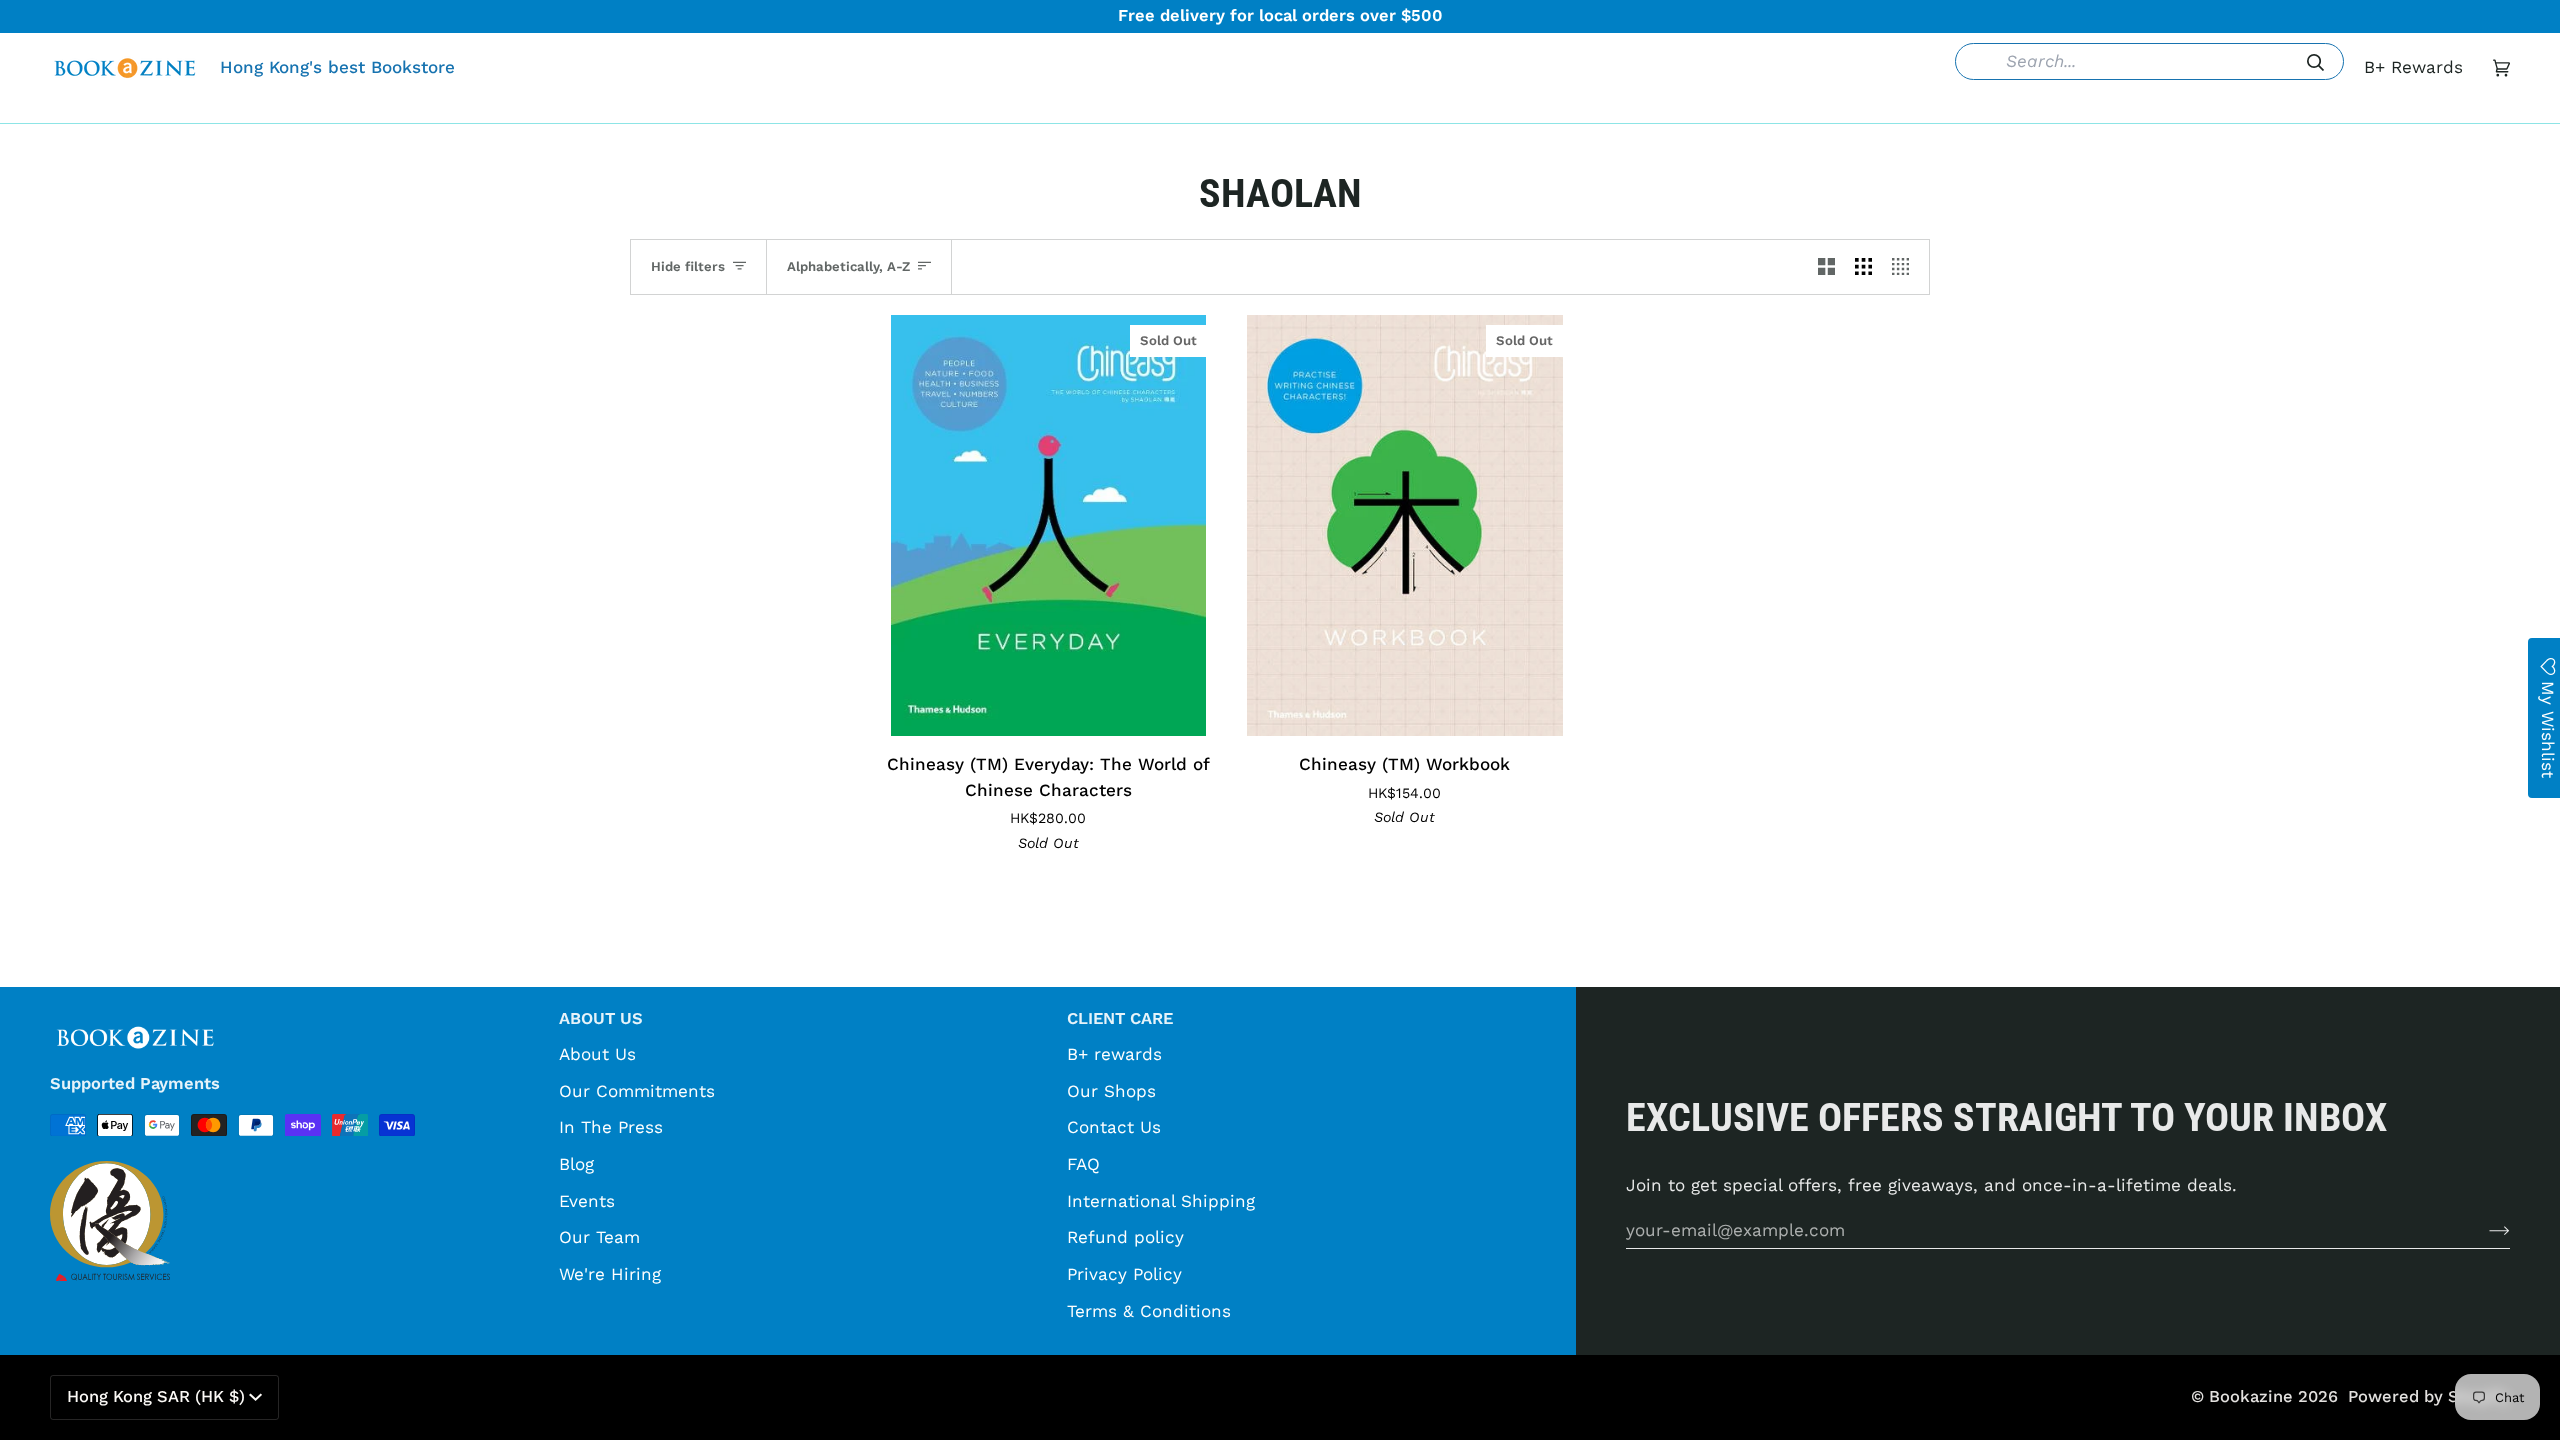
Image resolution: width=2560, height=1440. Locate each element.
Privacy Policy (1124, 1274)
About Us (597, 1054)
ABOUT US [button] (601, 1018)
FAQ (1083, 1164)
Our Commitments (637, 1091)
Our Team (599, 1237)
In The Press (611, 1127)
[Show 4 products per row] (1905, 267)
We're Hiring (610, 1274)
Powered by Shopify (2429, 1396)
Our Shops (1111, 1091)
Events (587, 1201)
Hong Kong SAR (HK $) (156, 1396)
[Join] (2483, 1230)
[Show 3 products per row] (1863, 267)
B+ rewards (1114, 1054)
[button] (973, 108)
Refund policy (1125, 1237)
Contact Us (1114, 1127)
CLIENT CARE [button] (1120, 1018)
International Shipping (1161, 1201)
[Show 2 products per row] (1826, 267)
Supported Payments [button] (135, 1083)
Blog (576, 1164)
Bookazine (2251, 1396)
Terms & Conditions (1149, 1311)
